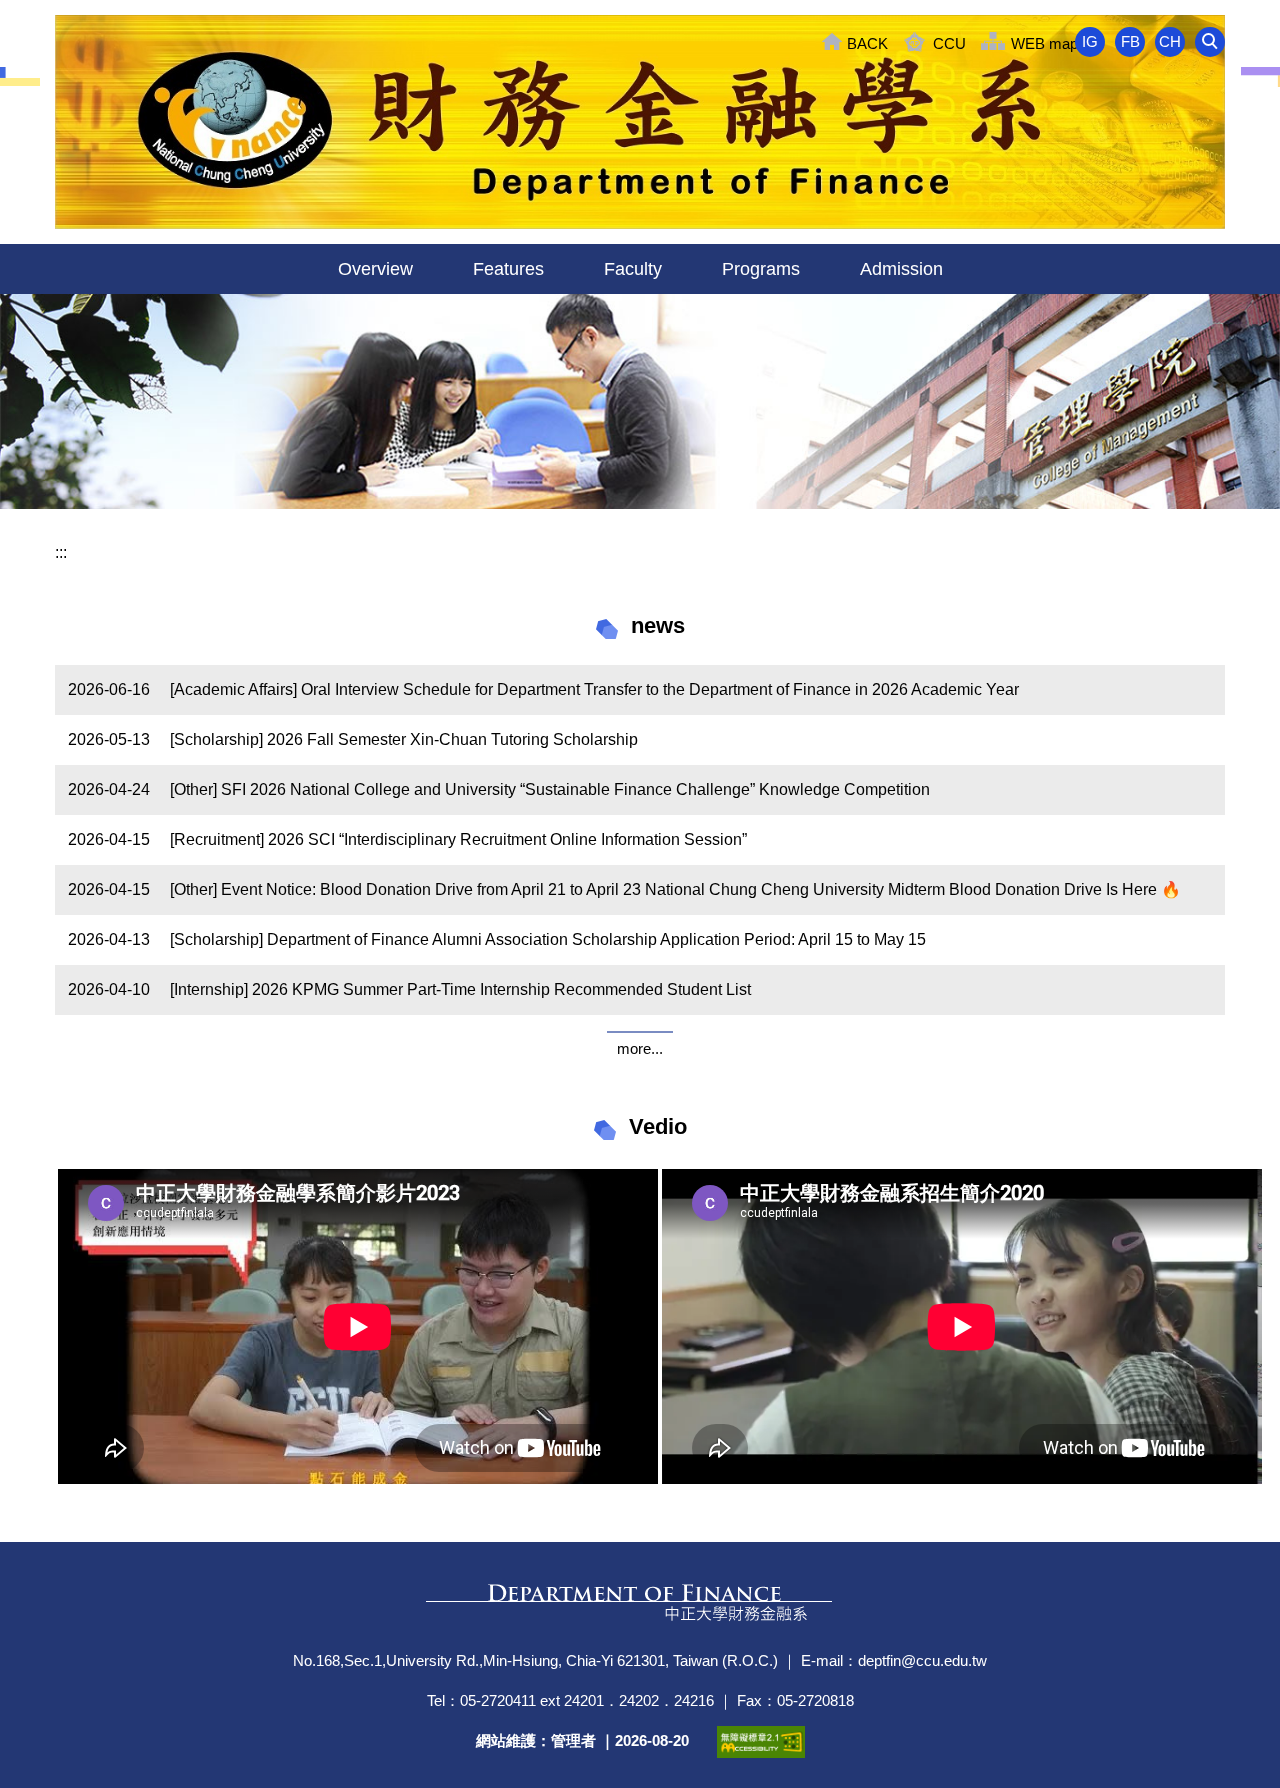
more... (640, 1048)
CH (1170, 41)
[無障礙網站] (761, 1742)
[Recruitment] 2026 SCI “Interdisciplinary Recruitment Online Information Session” (458, 839)
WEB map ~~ (1055, 43)
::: (61, 552)
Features (508, 269)
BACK (867, 43)
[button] (1210, 42)
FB (1130, 41)
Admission (901, 269)
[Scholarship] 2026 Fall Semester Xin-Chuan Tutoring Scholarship (404, 739)
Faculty (633, 269)
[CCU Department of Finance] (640, 122)
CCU (949, 43)
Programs (761, 269)
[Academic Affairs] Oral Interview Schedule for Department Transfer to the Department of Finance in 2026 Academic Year (594, 689)
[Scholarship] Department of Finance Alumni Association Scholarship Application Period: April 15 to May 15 (548, 939)
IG (1090, 41)
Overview (375, 269)
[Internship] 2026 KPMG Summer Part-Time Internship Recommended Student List (460, 989)
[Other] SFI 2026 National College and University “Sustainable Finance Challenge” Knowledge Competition (550, 789)
